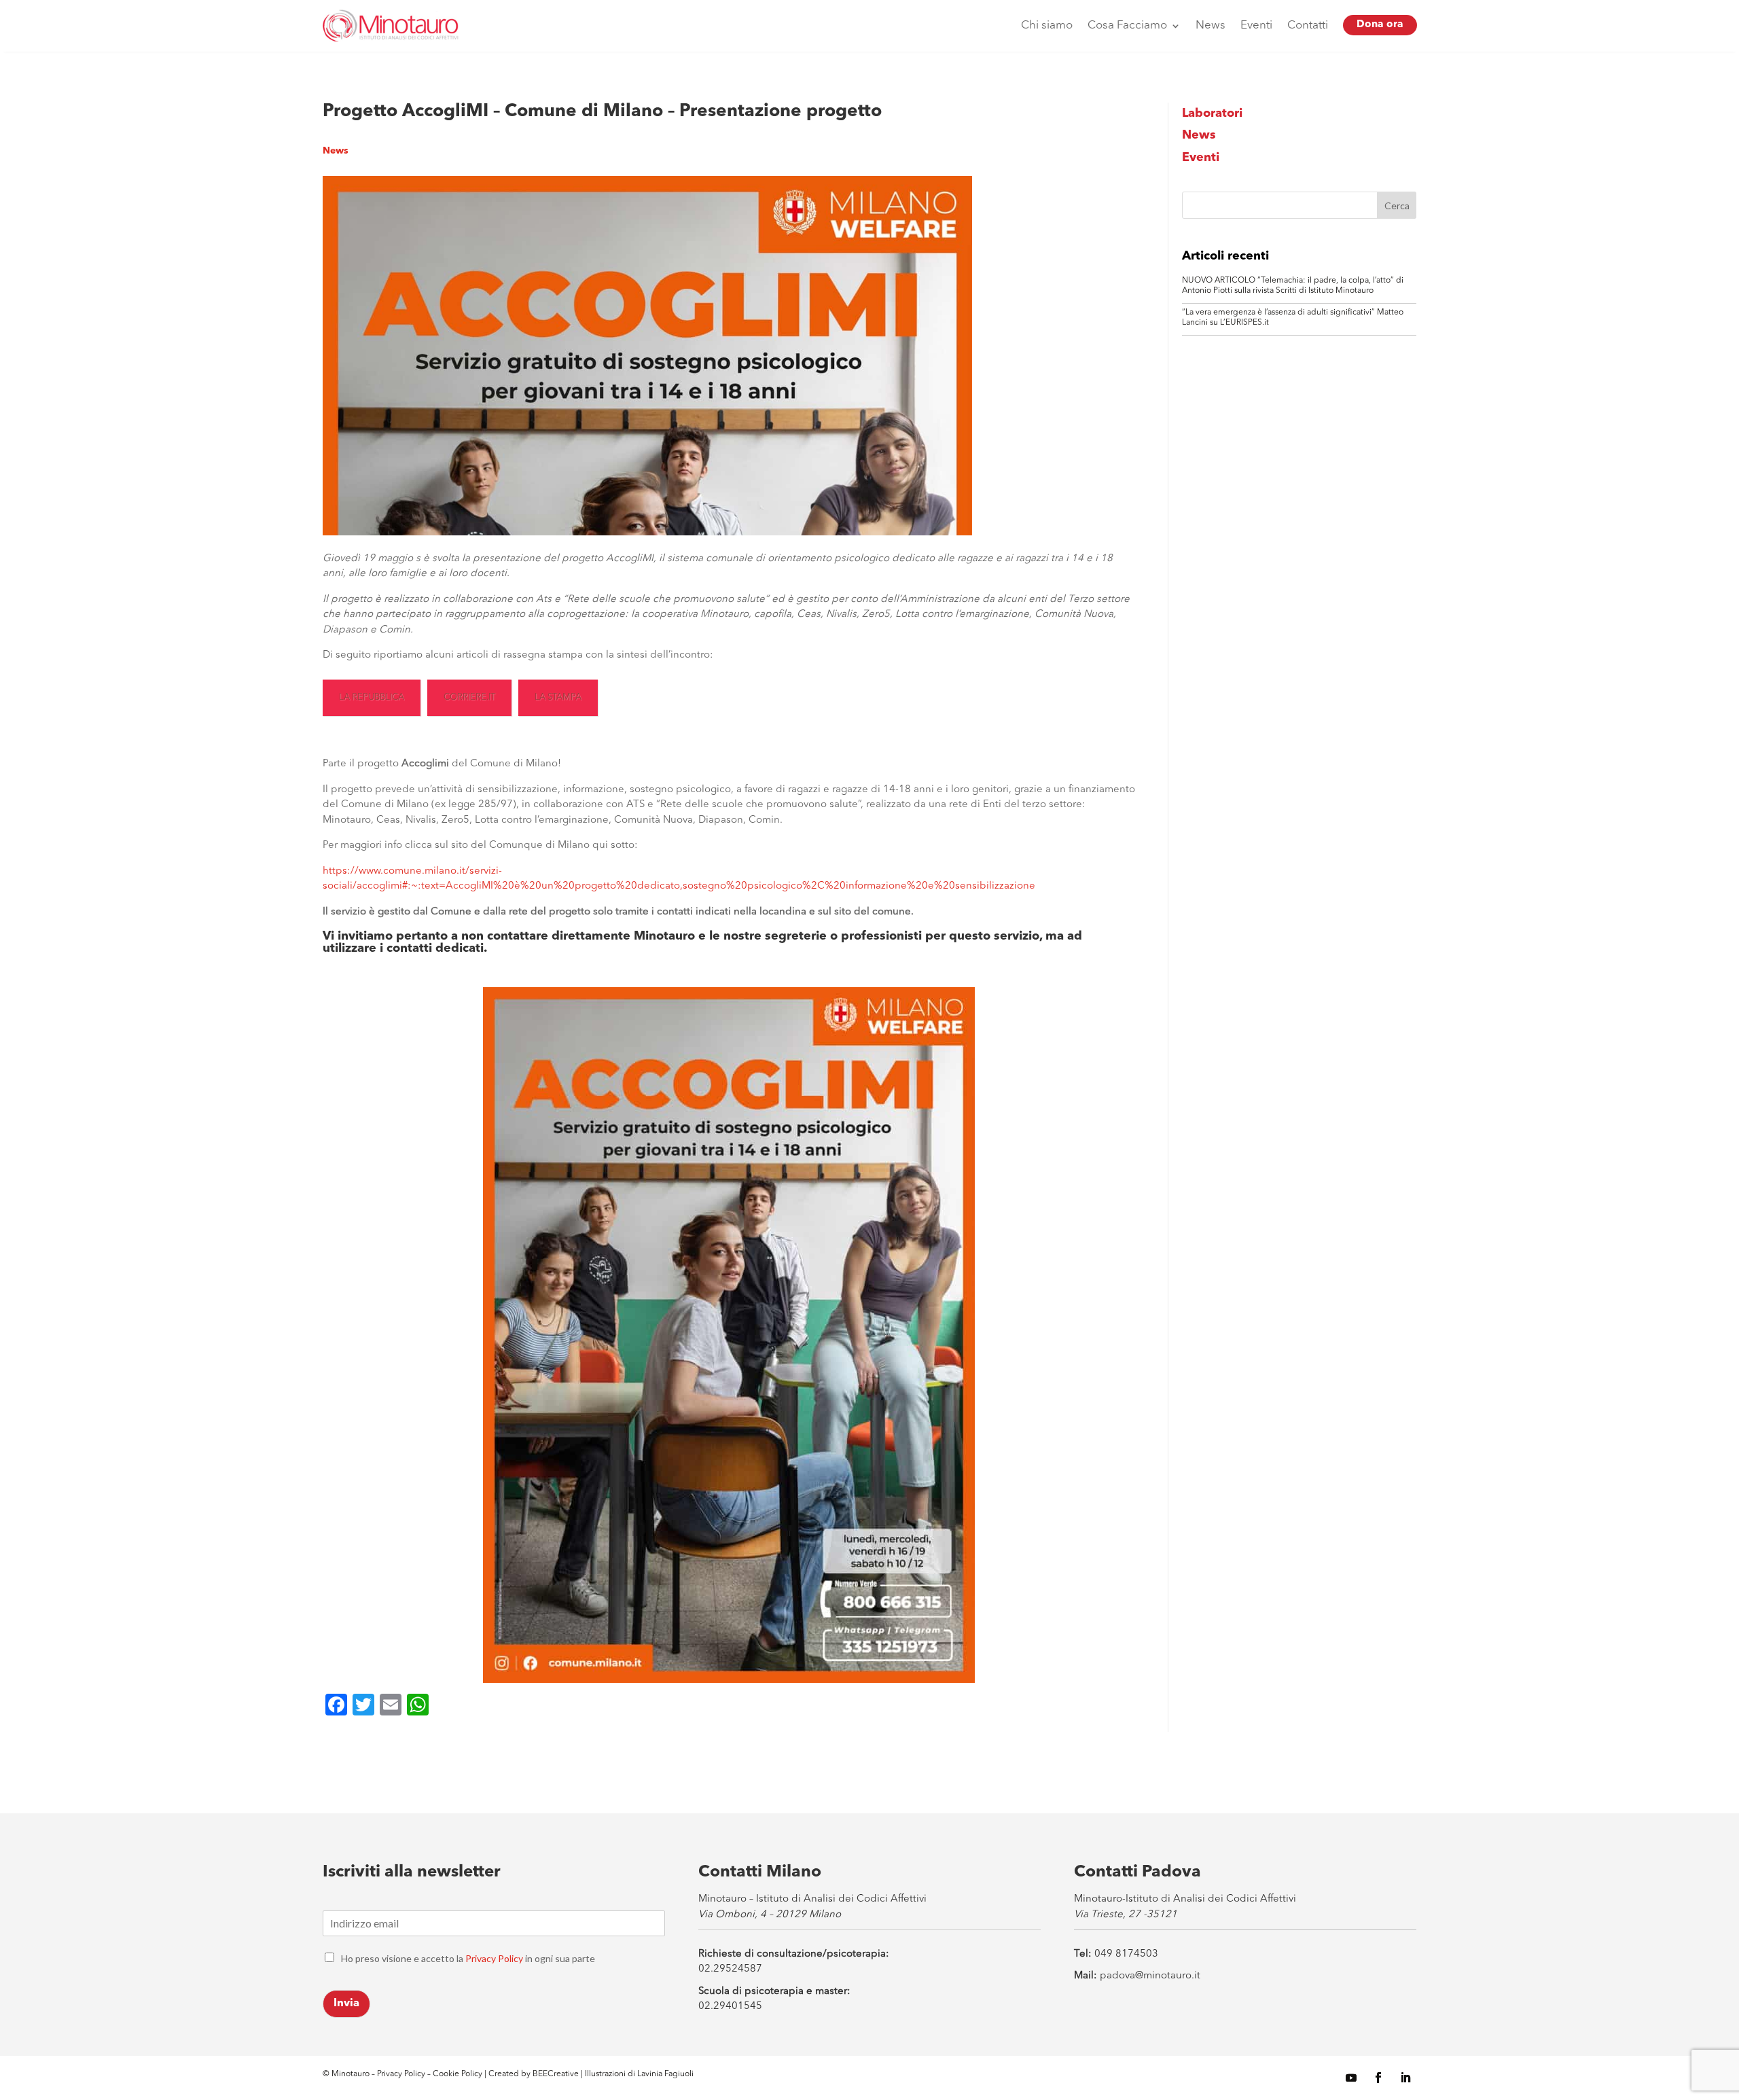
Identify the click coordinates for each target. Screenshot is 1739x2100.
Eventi (1256, 25)
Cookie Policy (459, 2074)
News (1211, 25)
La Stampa (558, 697)
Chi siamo (1047, 25)
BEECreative (555, 2074)
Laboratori (1212, 113)
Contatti (1308, 25)
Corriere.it (469, 697)
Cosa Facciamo (1127, 25)
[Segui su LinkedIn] (1405, 2078)
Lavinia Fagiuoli (665, 2074)
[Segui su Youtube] (1351, 2078)
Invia (346, 2004)
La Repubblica (372, 697)
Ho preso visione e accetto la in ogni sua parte (468, 1958)
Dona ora (1380, 25)
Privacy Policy (494, 1958)
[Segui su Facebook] (1378, 2078)
